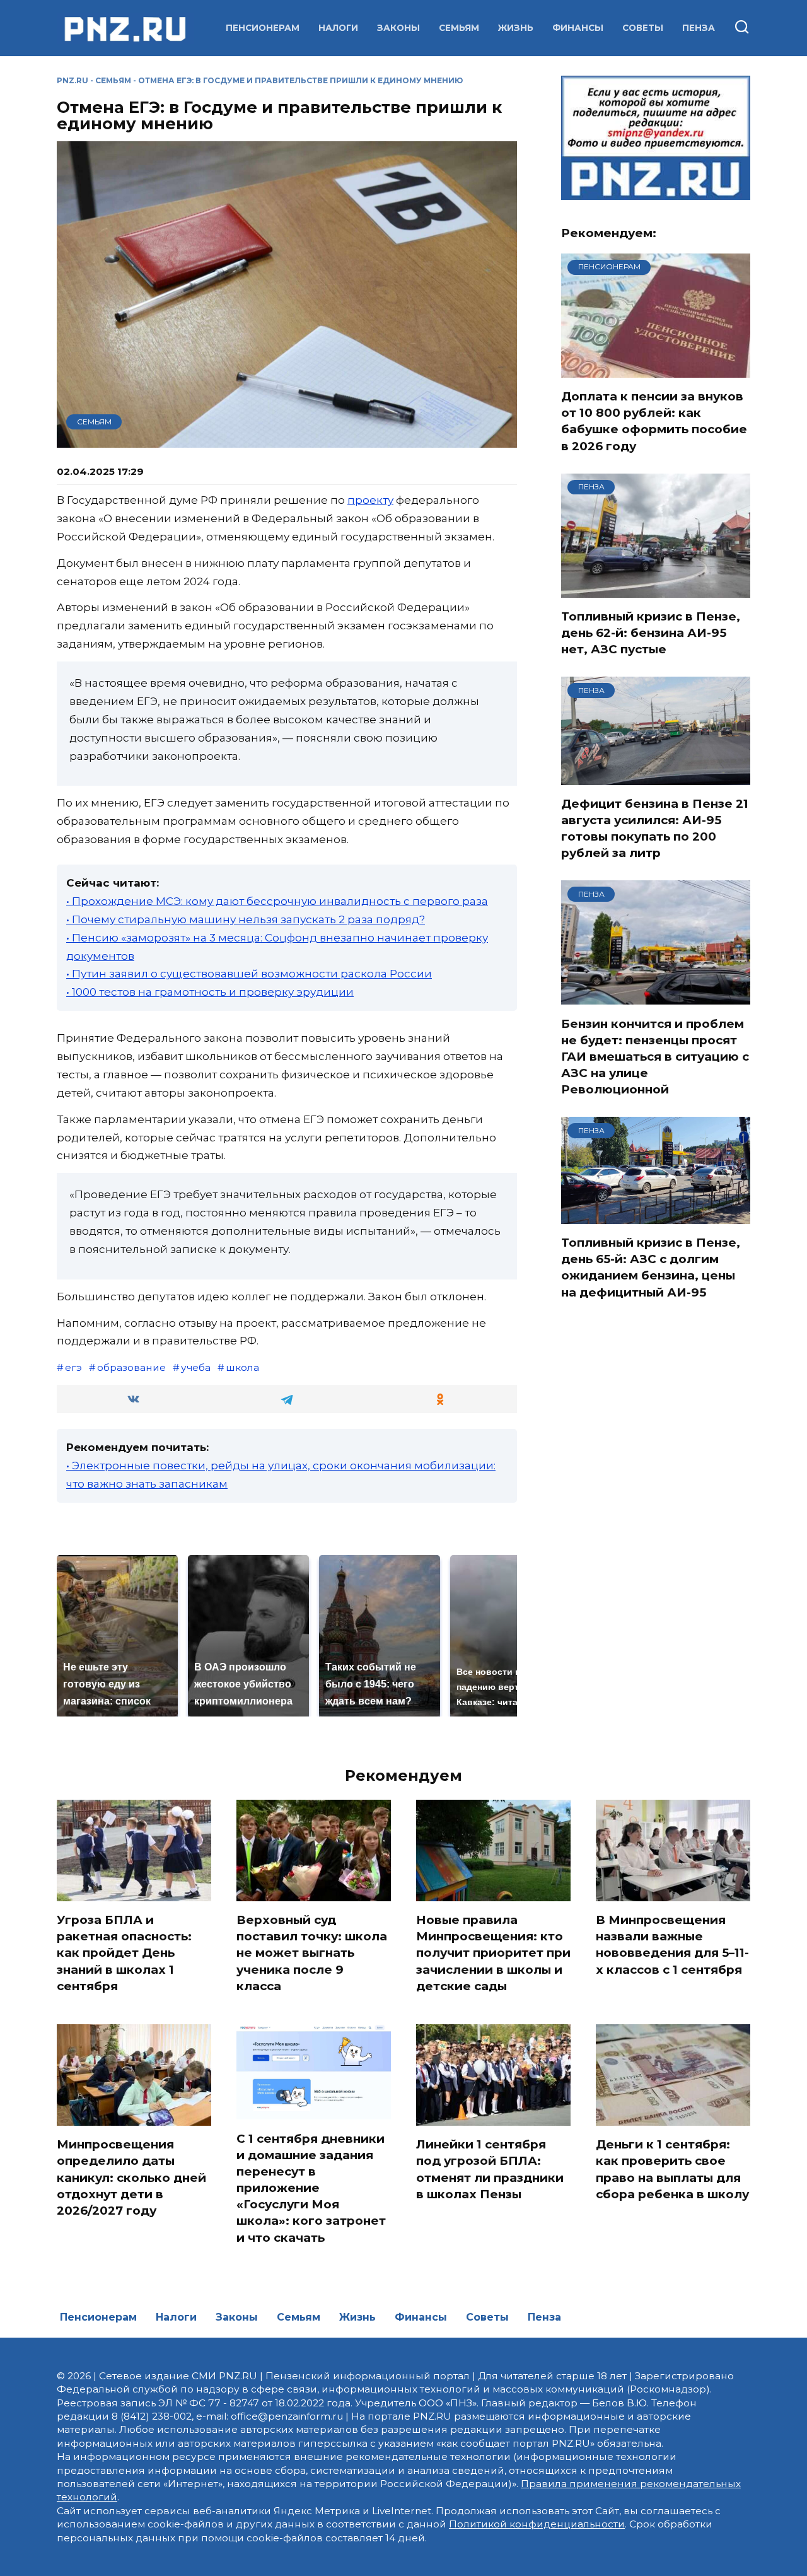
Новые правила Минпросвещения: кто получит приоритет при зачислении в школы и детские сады (493, 1953)
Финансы (578, 28)
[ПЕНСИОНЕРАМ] (656, 370)
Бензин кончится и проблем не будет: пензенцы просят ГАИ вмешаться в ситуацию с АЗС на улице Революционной (655, 1056)
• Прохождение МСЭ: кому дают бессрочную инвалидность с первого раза (277, 901)
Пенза (699, 28)
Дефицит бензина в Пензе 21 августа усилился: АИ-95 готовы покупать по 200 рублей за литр (655, 829)
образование (131, 1367)
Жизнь (516, 28)
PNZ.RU (73, 80)
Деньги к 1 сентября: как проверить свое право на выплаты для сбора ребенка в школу (672, 2169)
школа (242, 1367)
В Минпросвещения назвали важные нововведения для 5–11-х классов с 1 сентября (672, 1945)
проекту (370, 500)
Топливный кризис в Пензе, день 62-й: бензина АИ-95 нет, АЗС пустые (651, 633)
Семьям (459, 28)
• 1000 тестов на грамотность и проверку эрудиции (210, 992)
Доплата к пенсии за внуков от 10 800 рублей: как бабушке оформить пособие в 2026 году (654, 421)
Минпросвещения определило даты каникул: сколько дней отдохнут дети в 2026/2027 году (131, 2177)
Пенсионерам (263, 28)
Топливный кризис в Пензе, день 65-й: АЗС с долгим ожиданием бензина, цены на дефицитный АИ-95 (651, 1268)
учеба (196, 1367)
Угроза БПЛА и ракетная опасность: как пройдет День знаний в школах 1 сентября (124, 1953)
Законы (398, 28)
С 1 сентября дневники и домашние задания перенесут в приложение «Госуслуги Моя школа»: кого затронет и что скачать (311, 2188)
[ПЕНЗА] (656, 590)
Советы (643, 28)
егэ (73, 1367)
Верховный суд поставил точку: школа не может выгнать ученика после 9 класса (312, 1953)
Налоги (338, 28)
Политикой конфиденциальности (537, 2524)
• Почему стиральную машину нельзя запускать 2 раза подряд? (246, 919)
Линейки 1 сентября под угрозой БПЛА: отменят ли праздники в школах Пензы (490, 2169)
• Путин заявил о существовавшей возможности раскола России (249, 974)
